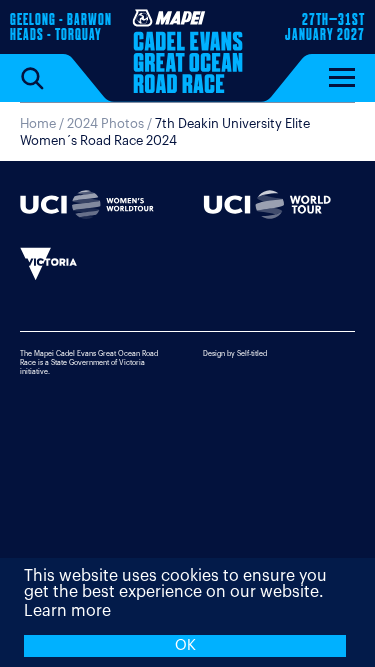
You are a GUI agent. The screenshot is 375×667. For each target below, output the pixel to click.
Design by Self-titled (235, 353)
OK (185, 645)
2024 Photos (105, 123)
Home (38, 123)
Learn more (67, 611)
